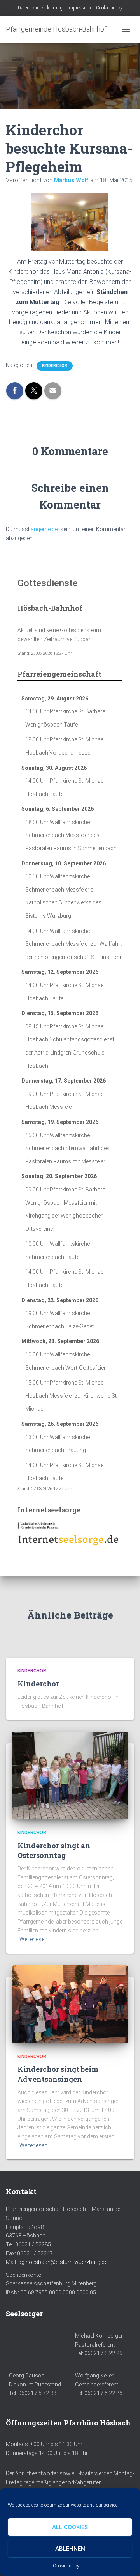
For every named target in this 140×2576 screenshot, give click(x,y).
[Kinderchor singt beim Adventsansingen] (70, 2004)
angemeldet (45, 529)
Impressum (79, 8)
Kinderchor (55, 366)
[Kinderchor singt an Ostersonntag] (70, 1775)
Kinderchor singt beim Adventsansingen (58, 2074)
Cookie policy (66, 2566)
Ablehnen (70, 2549)
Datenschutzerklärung (40, 8)
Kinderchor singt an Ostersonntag (54, 1850)
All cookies (70, 2527)
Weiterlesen (33, 1939)
